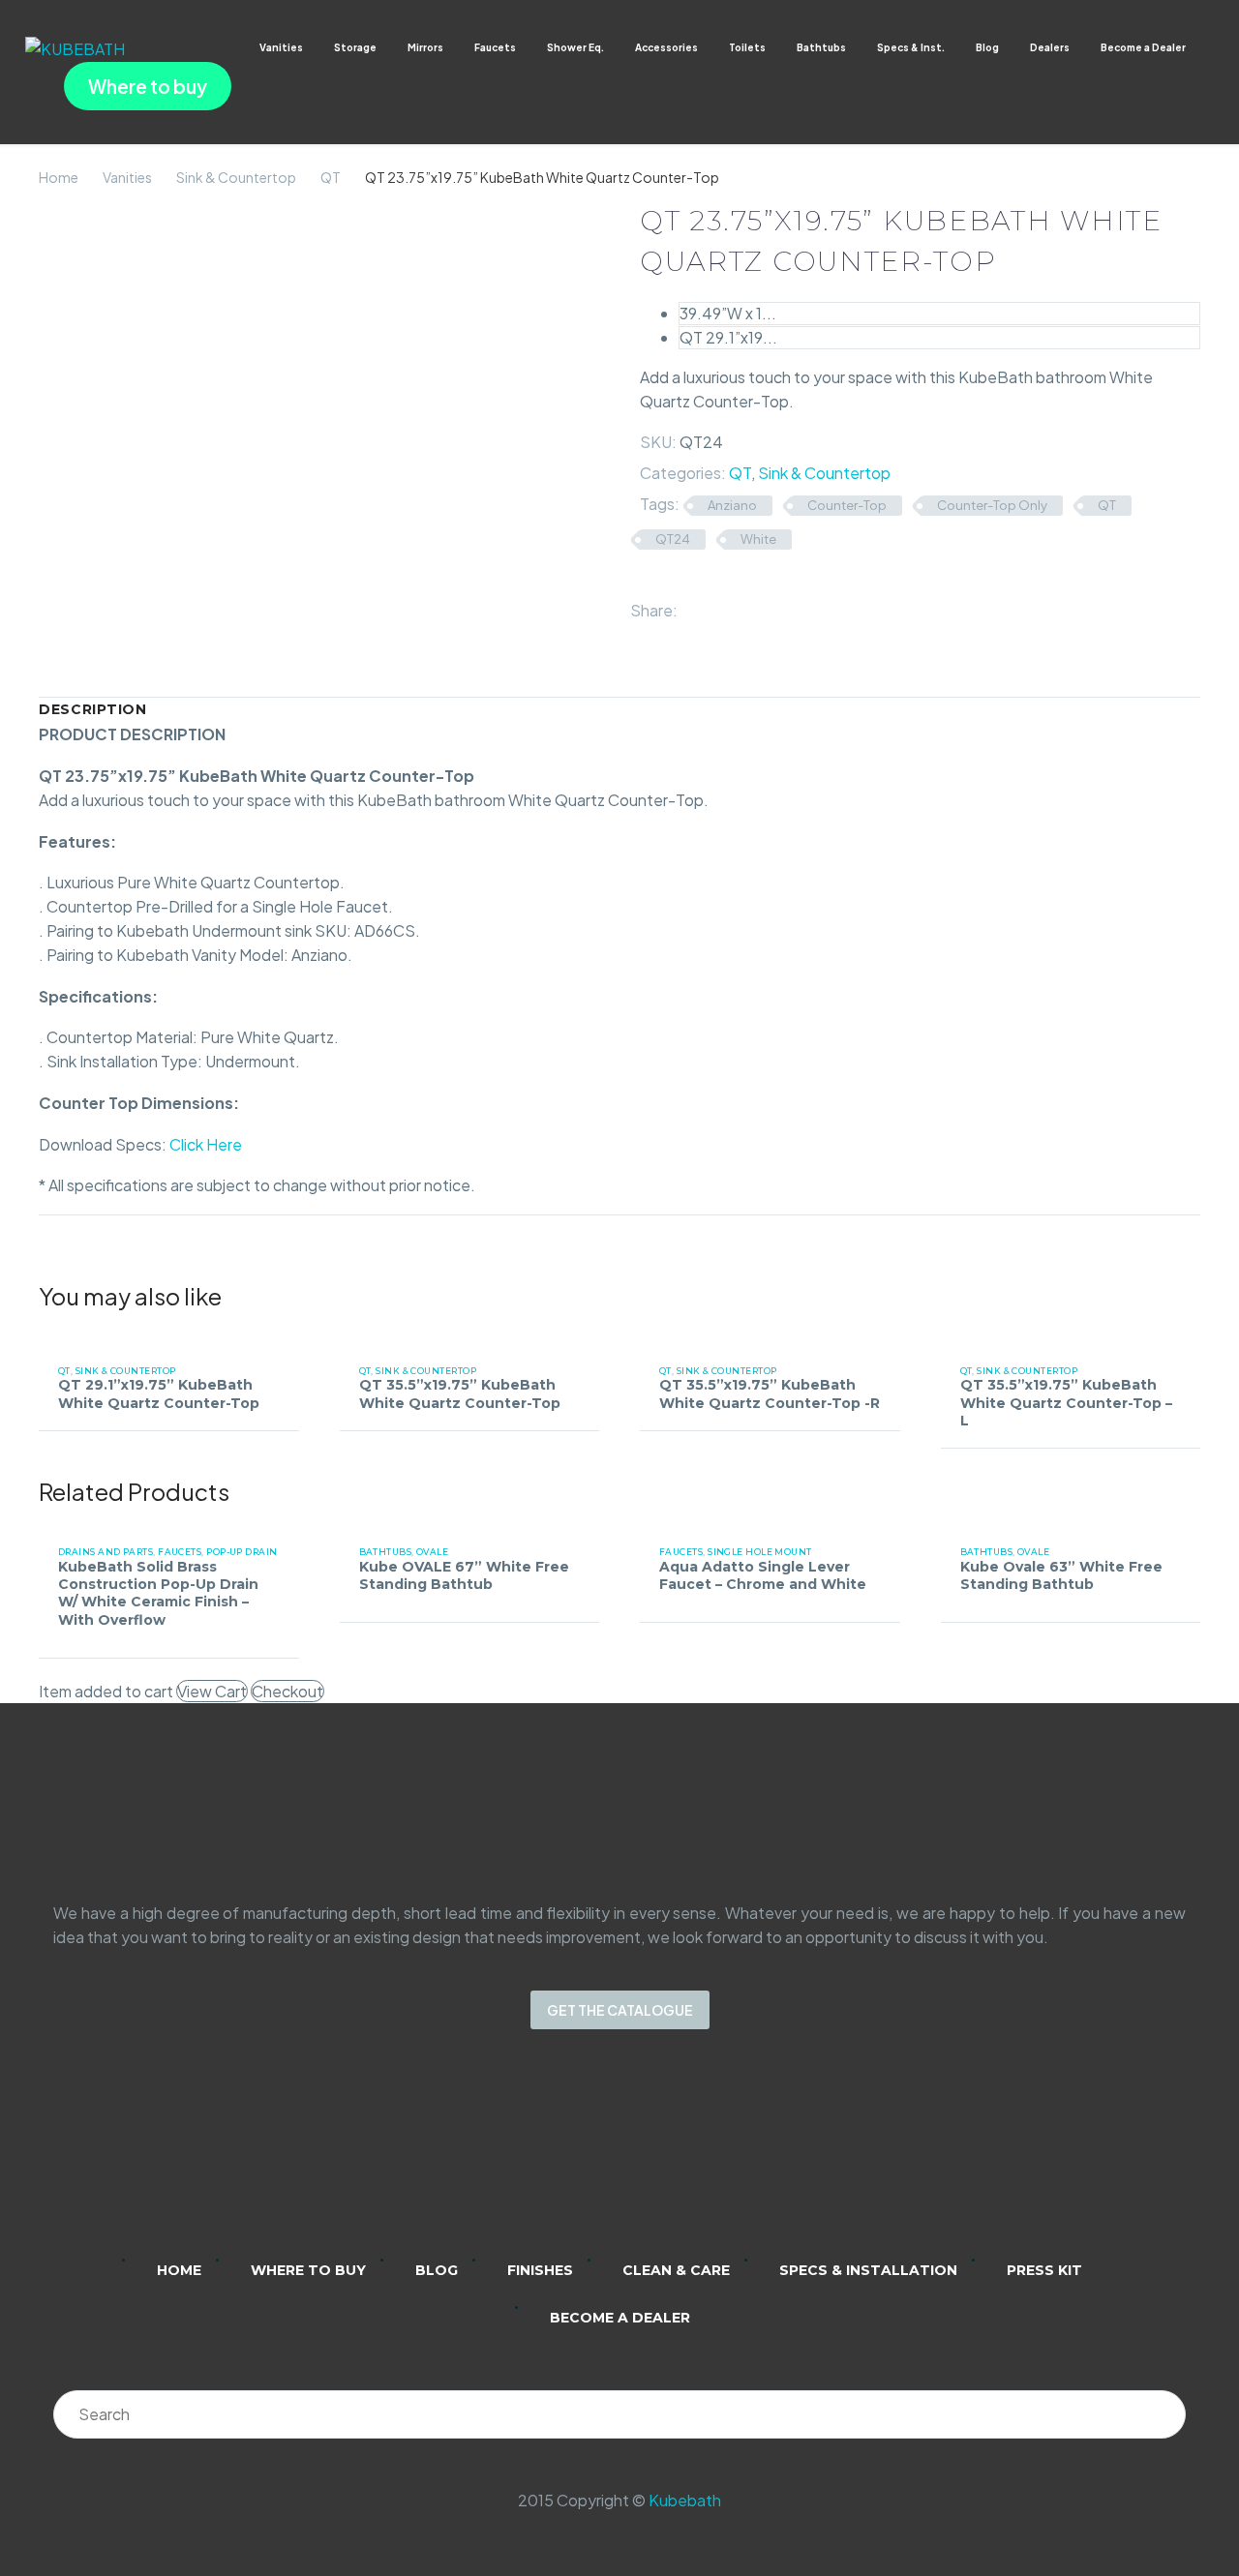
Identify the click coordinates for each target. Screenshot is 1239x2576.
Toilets (747, 47)
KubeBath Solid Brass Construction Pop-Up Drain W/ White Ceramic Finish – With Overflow (158, 1593)
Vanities (281, 47)
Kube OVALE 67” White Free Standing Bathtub (464, 1575)
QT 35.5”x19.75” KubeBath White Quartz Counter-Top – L (1066, 1402)
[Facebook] (693, 606)
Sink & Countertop (236, 177)
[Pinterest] (749, 606)
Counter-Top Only (992, 505)
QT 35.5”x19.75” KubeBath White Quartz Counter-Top (460, 1393)
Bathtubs (821, 47)
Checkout (287, 1691)
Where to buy (148, 86)
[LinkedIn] (777, 606)
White (758, 539)
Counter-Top (847, 505)
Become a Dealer (1143, 47)
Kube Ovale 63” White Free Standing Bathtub (1061, 1575)
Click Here (206, 1144)
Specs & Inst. (911, 47)
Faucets (495, 47)
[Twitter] (721, 606)
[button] (1205, 48)
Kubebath (685, 2500)
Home (59, 177)
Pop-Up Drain (242, 1552)
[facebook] (645, 2157)
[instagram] (594, 2157)
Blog (987, 47)
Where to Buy (308, 2270)
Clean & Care (676, 2270)
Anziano (732, 505)
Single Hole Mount (760, 1552)
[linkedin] (544, 2157)
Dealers (1050, 47)
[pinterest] (695, 2157)
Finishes (540, 2270)
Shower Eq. (575, 47)
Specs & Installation (868, 2270)
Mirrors (425, 47)
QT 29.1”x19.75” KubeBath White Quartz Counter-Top (159, 1393)
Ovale (432, 1552)
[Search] (1162, 2414)
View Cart (212, 1691)
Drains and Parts (106, 1552)
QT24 (673, 539)
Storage (355, 47)
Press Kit (1044, 2270)
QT (331, 177)
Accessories (666, 47)
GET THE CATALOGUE (620, 2010)
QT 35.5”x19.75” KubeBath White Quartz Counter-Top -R (770, 1393)
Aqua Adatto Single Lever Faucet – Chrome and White (763, 1575)
